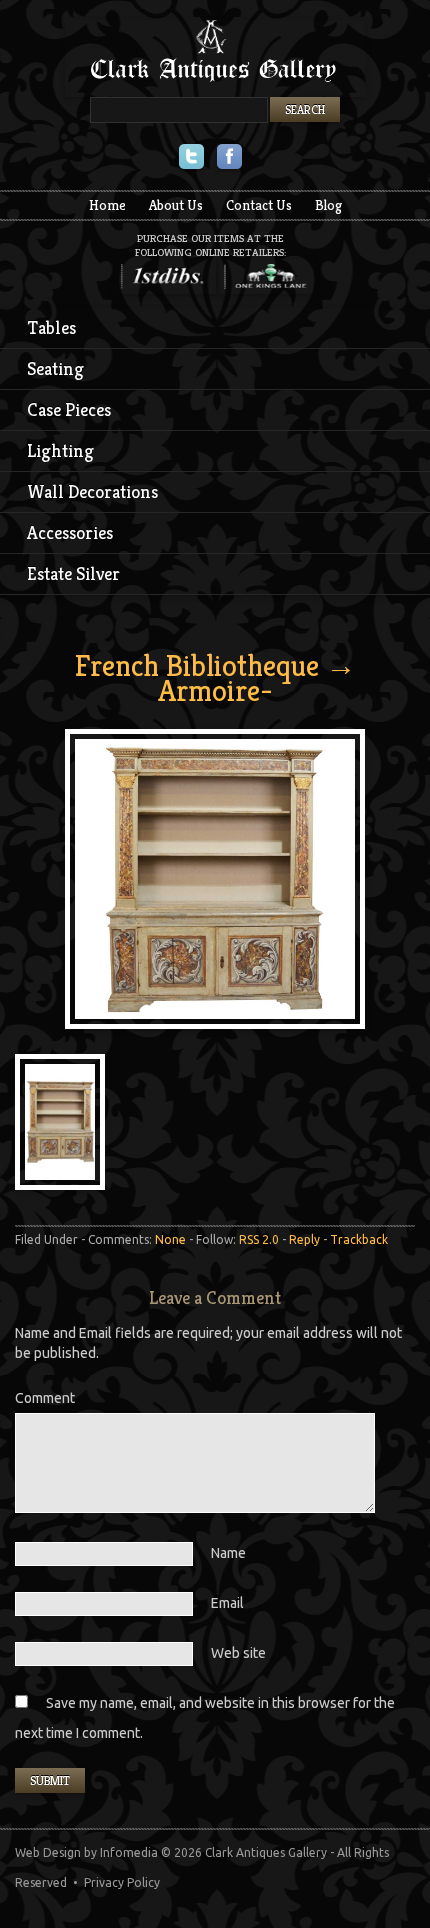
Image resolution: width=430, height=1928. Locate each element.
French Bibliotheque (197, 666)
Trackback (359, 1239)
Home (107, 205)
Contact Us (259, 205)
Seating (55, 368)
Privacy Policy (122, 1882)
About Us (176, 205)
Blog (328, 205)
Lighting (60, 450)
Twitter (191, 158)
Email (227, 1603)
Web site (238, 1653)
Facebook (229, 158)
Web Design (48, 1852)
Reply (304, 1239)
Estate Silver (73, 573)
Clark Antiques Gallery (215, 58)
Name (228, 1553)
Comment (45, 1398)
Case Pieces (69, 409)
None (170, 1239)
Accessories (70, 532)
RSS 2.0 (259, 1239)
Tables (52, 327)
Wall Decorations (92, 491)
